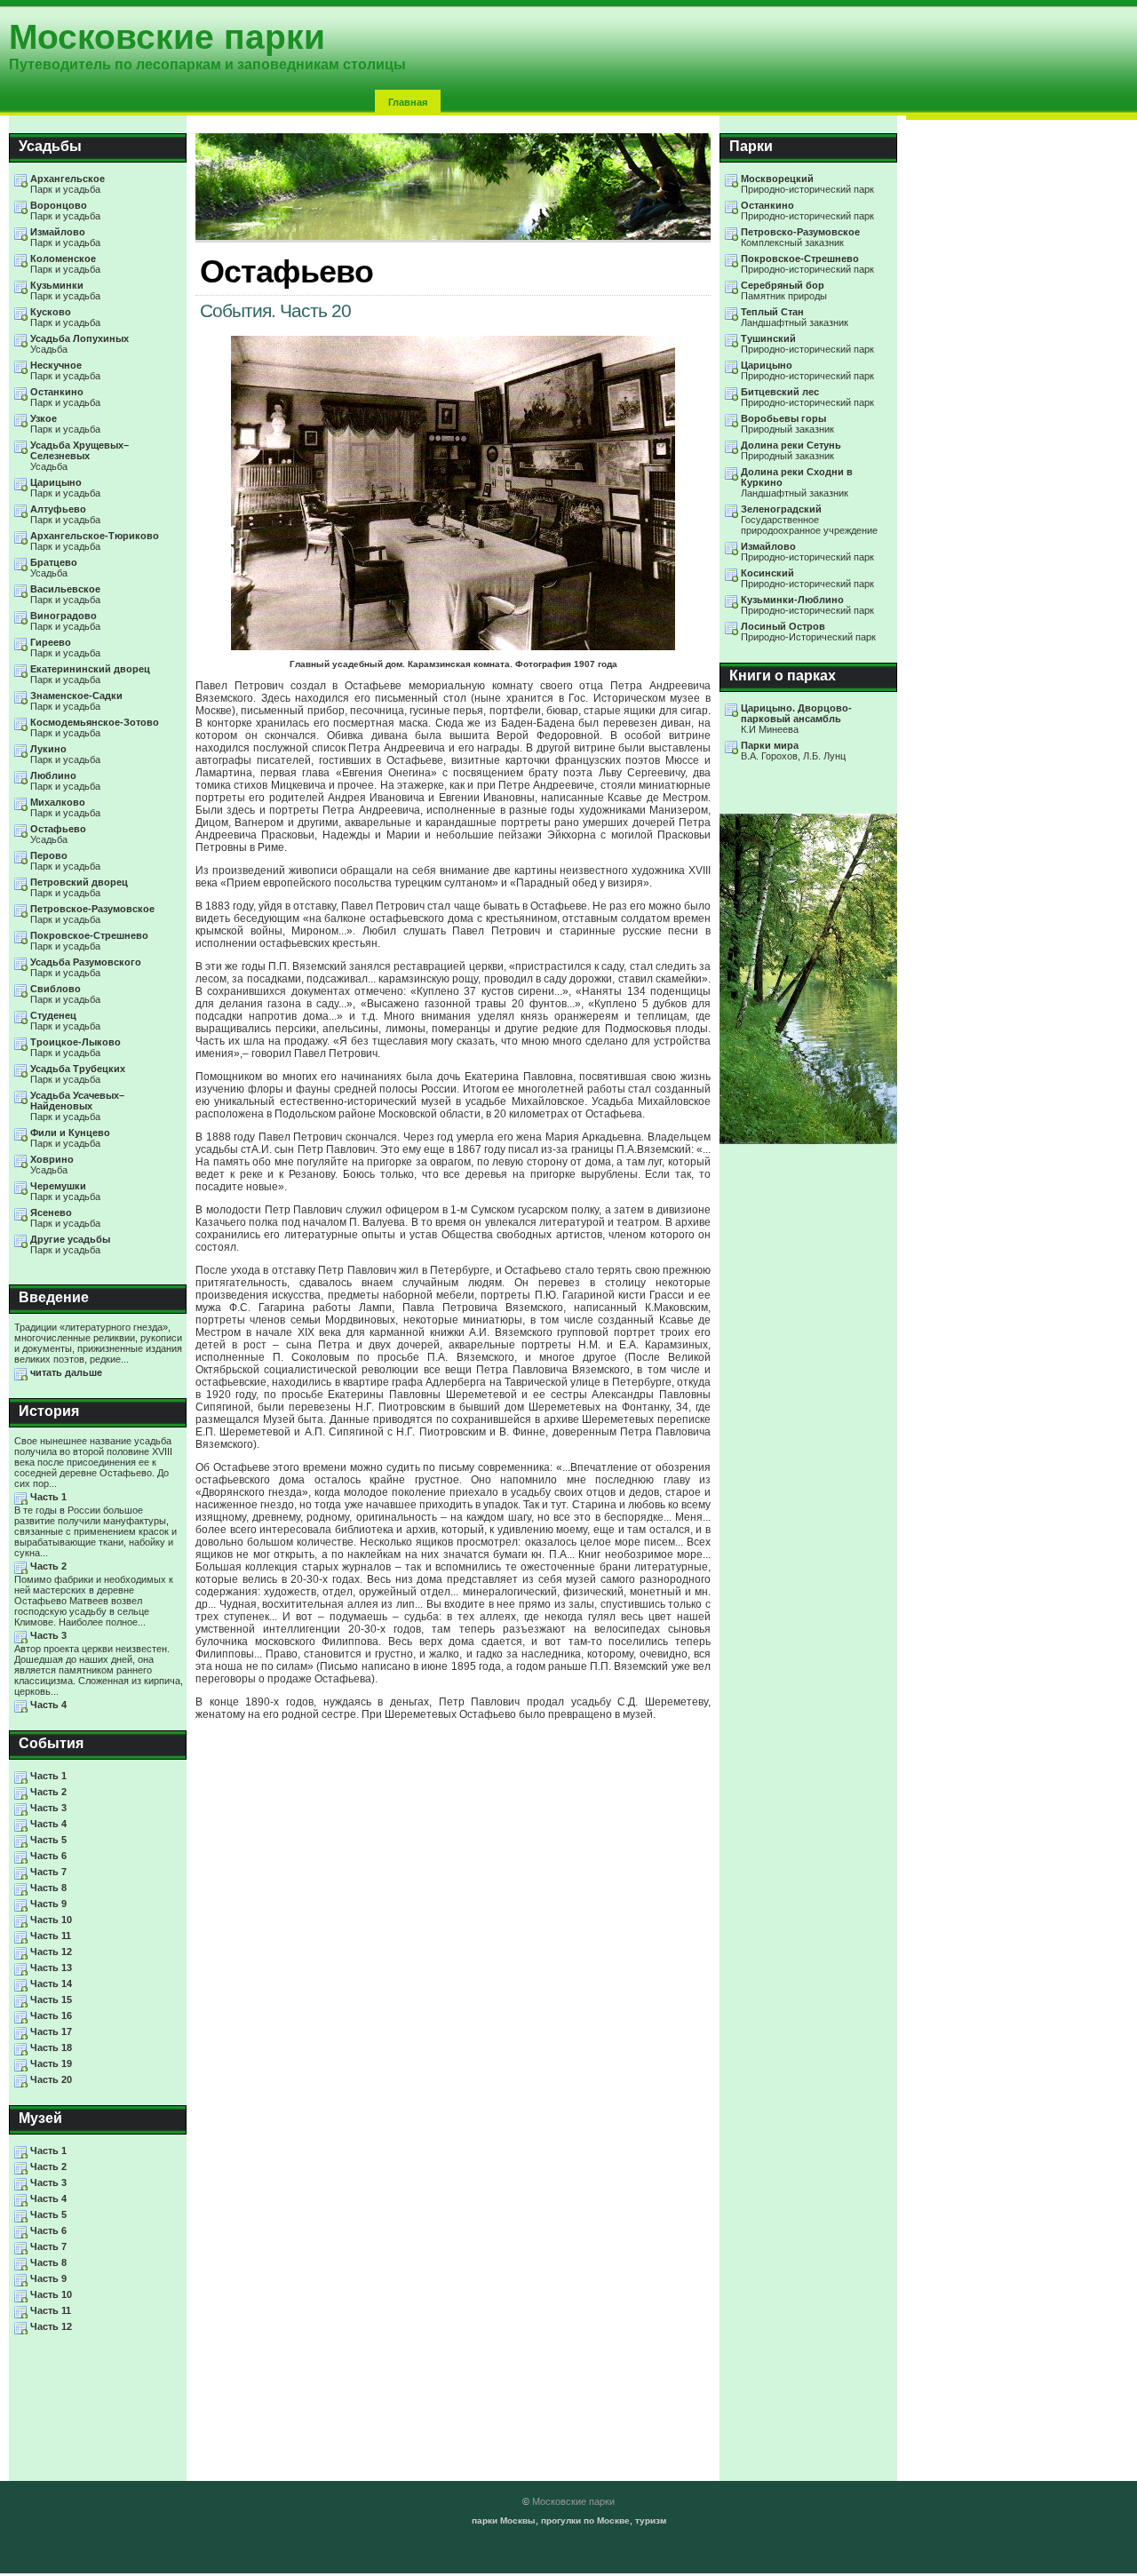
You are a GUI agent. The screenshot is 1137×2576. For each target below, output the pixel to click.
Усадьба (80, 344)
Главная (408, 102)
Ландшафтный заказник (795, 317)
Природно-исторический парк (807, 184)
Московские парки (573, 2501)
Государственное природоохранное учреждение (809, 520)
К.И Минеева (796, 719)
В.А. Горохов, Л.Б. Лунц (793, 751)
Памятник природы (784, 290)
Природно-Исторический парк (808, 632)
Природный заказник (787, 424)
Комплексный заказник (800, 237)
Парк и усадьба (68, 184)
